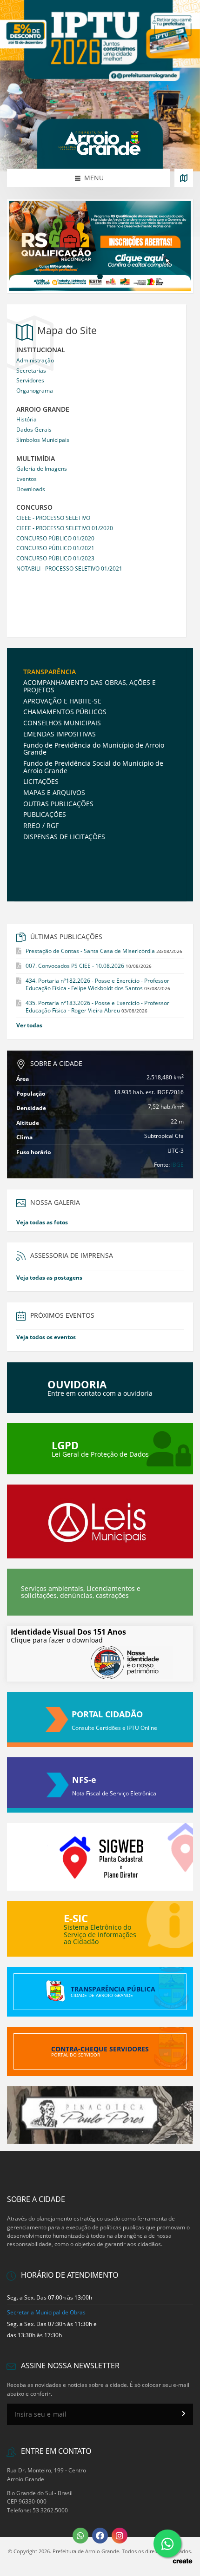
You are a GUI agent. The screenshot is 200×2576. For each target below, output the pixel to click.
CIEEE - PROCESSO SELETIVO (53, 518)
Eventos (27, 479)
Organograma (35, 391)
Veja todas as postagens (49, 1278)
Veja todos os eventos (46, 1337)
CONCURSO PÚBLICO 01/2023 (55, 558)
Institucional (41, 350)
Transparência (50, 672)
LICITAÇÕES (41, 781)
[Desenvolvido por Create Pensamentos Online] (182, 2560)
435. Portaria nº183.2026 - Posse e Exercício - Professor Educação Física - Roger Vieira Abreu (97, 1007)
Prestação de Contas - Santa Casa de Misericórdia (90, 951)
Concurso (34, 508)
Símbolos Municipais (43, 440)
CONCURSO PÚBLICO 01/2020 (55, 538)
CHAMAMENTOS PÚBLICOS (65, 712)
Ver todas (29, 1025)
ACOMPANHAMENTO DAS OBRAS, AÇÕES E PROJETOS (90, 686)
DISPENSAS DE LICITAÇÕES (64, 837)
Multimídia (36, 459)
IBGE (177, 1165)
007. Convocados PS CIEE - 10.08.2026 (75, 966)
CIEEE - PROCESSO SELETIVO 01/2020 (65, 528)
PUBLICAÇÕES (45, 814)
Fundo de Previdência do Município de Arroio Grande (94, 749)
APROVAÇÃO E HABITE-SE (62, 701)
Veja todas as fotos (42, 1222)
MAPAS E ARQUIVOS (54, 792)
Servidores (30, 380)
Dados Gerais (34, 430)
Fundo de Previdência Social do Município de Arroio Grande (93, 767)
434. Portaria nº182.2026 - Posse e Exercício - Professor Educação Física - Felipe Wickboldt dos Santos (97, 984)
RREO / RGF (41, 825)
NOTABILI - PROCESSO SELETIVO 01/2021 (69, 568)
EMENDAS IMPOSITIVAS (60, 734)
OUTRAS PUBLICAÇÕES (58, 804)
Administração (35, 360)
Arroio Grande (43, 410)
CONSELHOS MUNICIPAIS (62, 723)
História (27, 419)
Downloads (31, 489)
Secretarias (31, 371)
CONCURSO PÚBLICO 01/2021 (55, 548)
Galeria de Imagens (42, 469)
